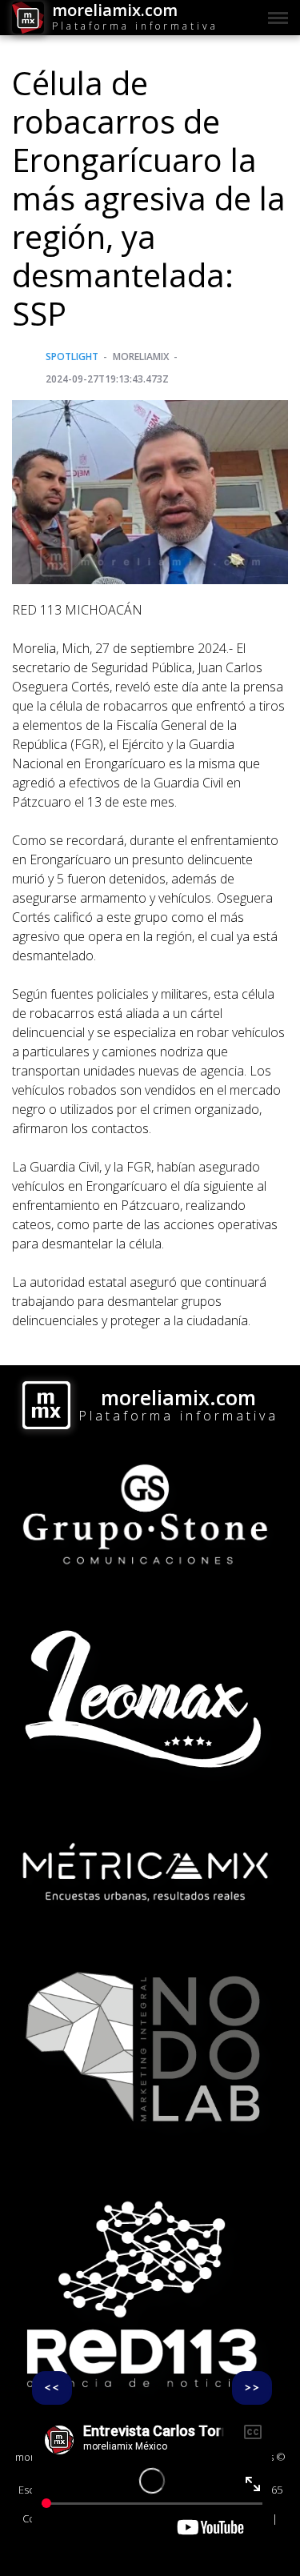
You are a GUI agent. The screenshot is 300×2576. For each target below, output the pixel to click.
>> (252, 2388)
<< (52, 2388)
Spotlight (72, 357)
